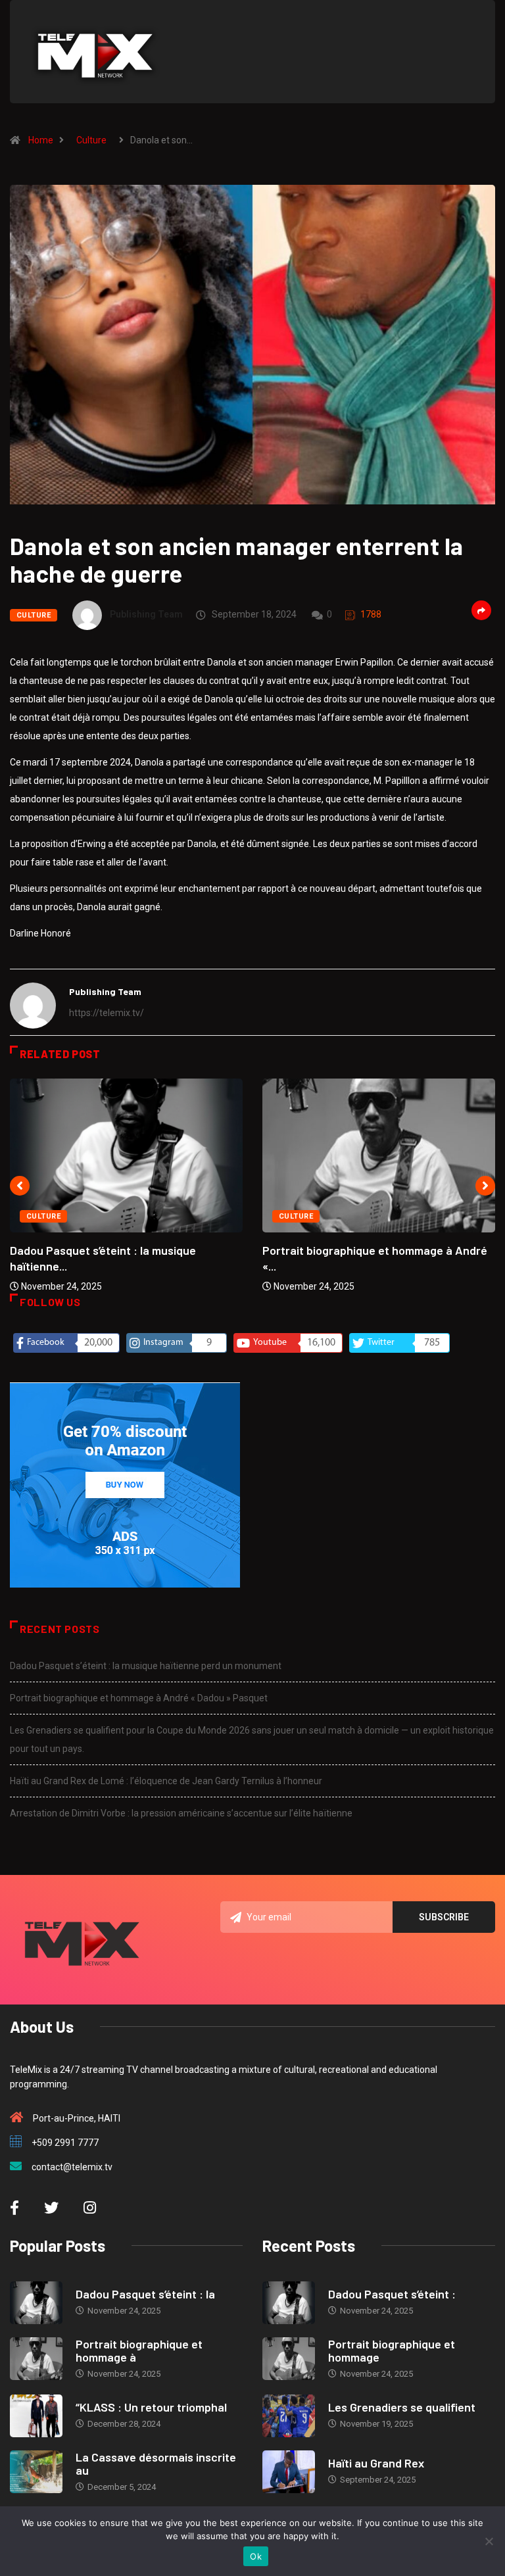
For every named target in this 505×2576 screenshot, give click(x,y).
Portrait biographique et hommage (392, 2350)
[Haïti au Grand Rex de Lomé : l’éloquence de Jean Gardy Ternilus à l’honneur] (289, 2472)
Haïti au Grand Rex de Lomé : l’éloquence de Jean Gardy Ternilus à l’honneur (166, 1781)
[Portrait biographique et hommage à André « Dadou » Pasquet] (36, 2359)
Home (41, 140)
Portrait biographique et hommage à (139, 2350)
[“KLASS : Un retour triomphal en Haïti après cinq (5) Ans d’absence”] (36, 2416)
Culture (91, 140)
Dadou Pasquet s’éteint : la (145, 2294)
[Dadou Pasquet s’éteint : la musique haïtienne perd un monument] (36, 2303)
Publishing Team (146, 614)
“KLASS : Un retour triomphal (151, 2407)
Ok (256, 2556)
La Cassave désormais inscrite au (156, 2464)
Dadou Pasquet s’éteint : (392, 2294)
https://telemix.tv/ (107, 1013)
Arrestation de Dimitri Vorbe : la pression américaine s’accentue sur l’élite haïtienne (181, 1813)
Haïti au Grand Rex (376, 2463)
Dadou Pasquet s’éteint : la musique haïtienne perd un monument (146, 1666)
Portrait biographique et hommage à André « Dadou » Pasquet (139, 1698)
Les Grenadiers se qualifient (402, 2407)
